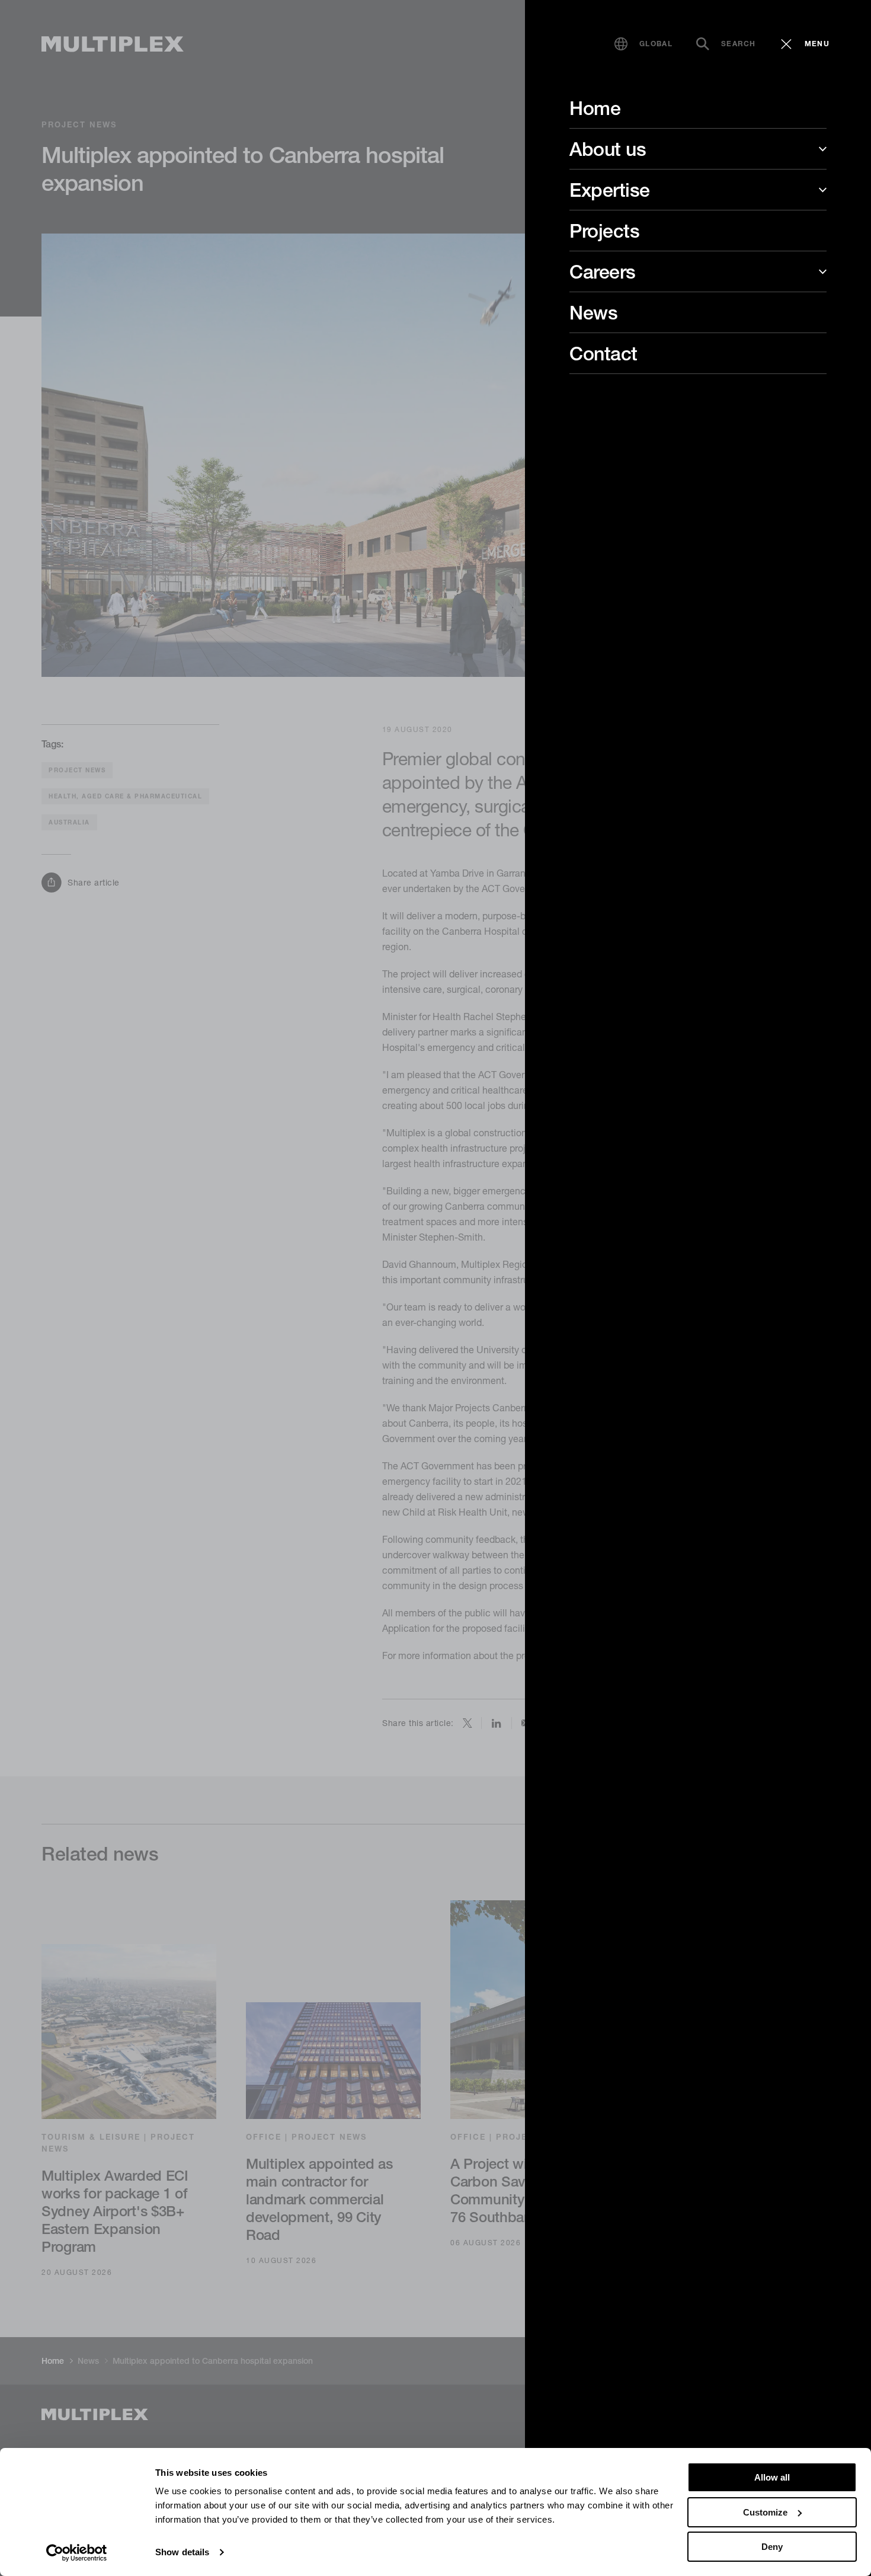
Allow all (772, 2477)
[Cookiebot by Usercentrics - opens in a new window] (77, 2553)
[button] (643, 44)
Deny (772, 2547)
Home (595, 108)
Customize (765, 2512)
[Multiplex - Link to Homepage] (113, 44)
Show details (182, 2552)
